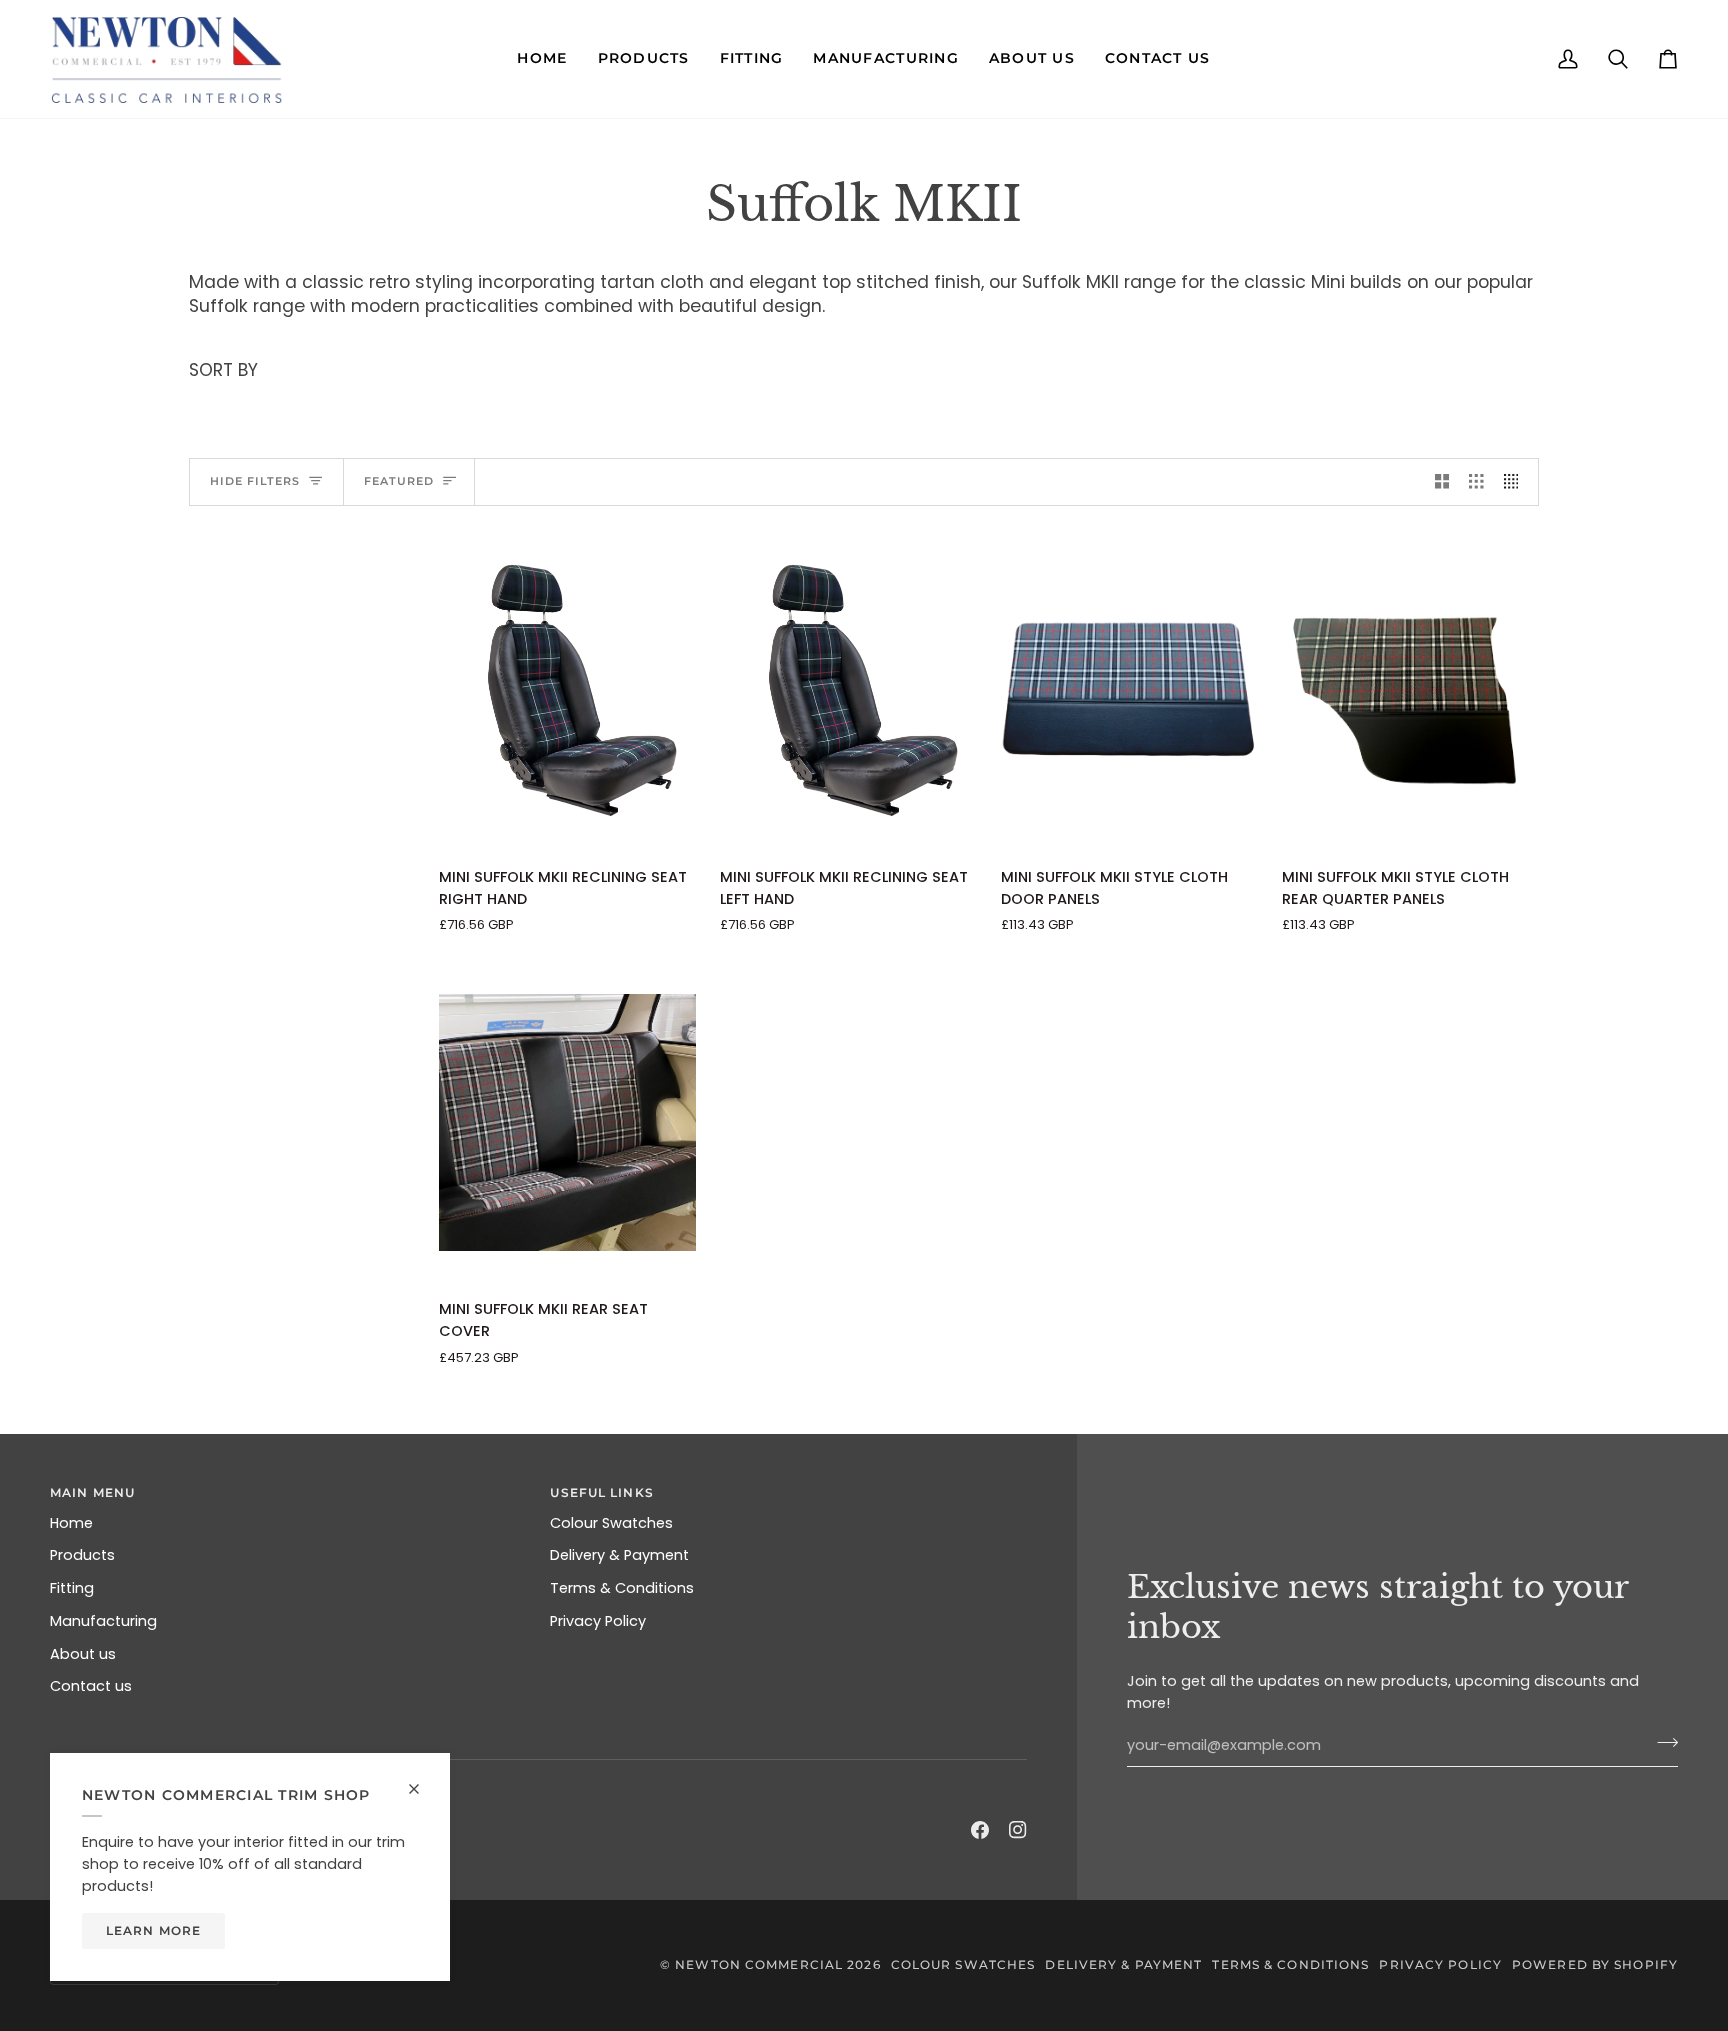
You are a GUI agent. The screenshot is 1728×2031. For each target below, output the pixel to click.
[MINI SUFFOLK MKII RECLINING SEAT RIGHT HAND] (567, 690)
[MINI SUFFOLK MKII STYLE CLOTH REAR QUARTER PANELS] (1410, 690)
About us (83, 1654)
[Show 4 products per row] (1516, 482)
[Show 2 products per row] (1442, 482)
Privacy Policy (598, 1621)
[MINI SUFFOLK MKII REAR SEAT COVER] (567, 1122)
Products (82, 1555)
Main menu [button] (92, 1492)
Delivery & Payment (619, 1555)
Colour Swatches (611, 1523)
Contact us (91, 1686)
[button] (542, 59)
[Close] (422, 1780)
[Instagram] (1018, 1830)
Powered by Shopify (1595, 1964)
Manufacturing (103, 1621)
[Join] (1661, 1743)
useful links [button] (601, 1492)
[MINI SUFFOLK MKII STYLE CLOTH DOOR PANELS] (1129, 690)
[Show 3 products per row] (1476, 482)
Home (71, 1523)
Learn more (153, 1930)
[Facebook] (980, 1830)
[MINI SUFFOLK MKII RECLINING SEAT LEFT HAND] (848, 690)
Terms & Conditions (622, 1588)
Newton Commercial (759, 1964)
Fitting (72, 1588)
